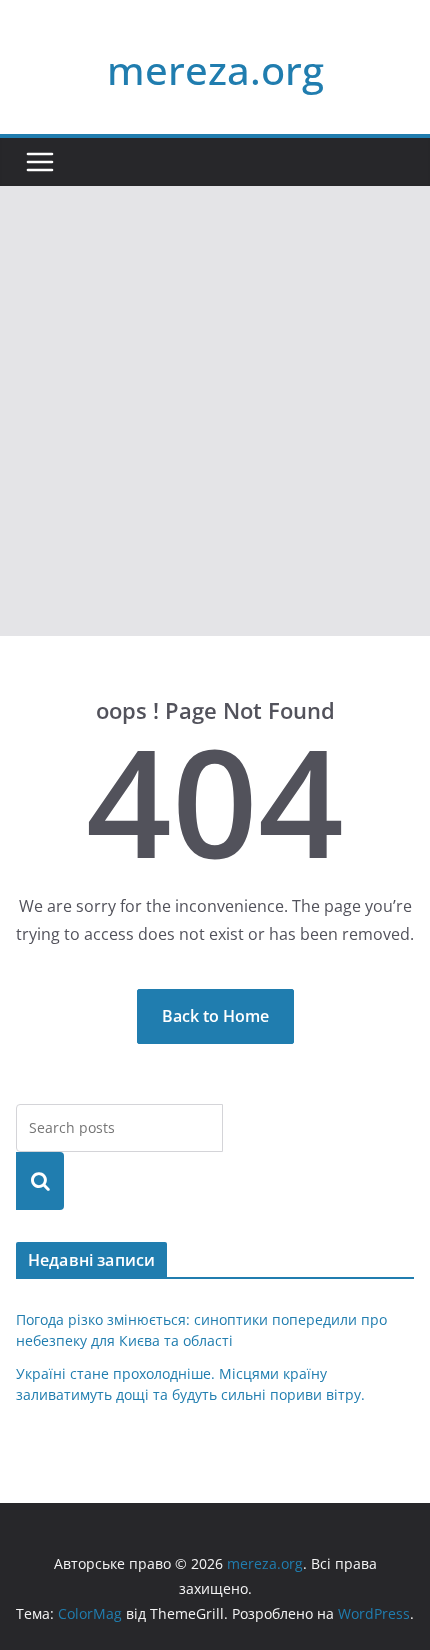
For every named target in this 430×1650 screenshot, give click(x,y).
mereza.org (215, 69)
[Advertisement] (215, 411)
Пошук (40, 1180)
